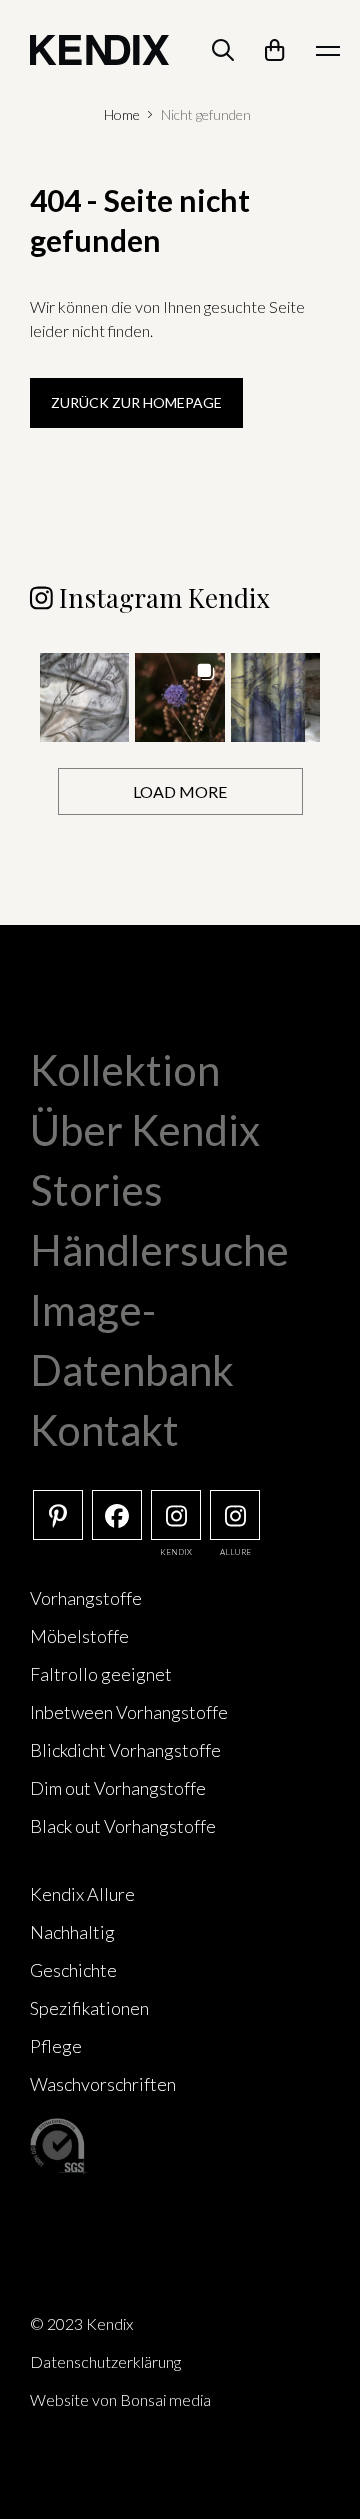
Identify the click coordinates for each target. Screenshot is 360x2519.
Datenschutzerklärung (105, 2361)
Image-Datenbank (132, 1340)
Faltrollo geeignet (101, 1674)
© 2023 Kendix (81, 2323)
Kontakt (104, 1430)
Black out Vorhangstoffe (123, 1826)
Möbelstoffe (79, 1636)
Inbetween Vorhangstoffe (129, 1712)
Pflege (56, 2046)
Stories (96, 1190)
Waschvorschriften (103, 2084)
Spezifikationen (89, 2008)
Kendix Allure (82, 1894)
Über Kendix (145, 1130)
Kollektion (125, 1070)
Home (122, 114)
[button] (84, 697)
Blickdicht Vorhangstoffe (125, 1750)
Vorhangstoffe (86, 1598)
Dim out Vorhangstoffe (118, 1788)
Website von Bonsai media (120, 2399)
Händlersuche (159, 1250)
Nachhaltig (72, 1932)
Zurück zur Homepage (136, 402)
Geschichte (73, 1970)
